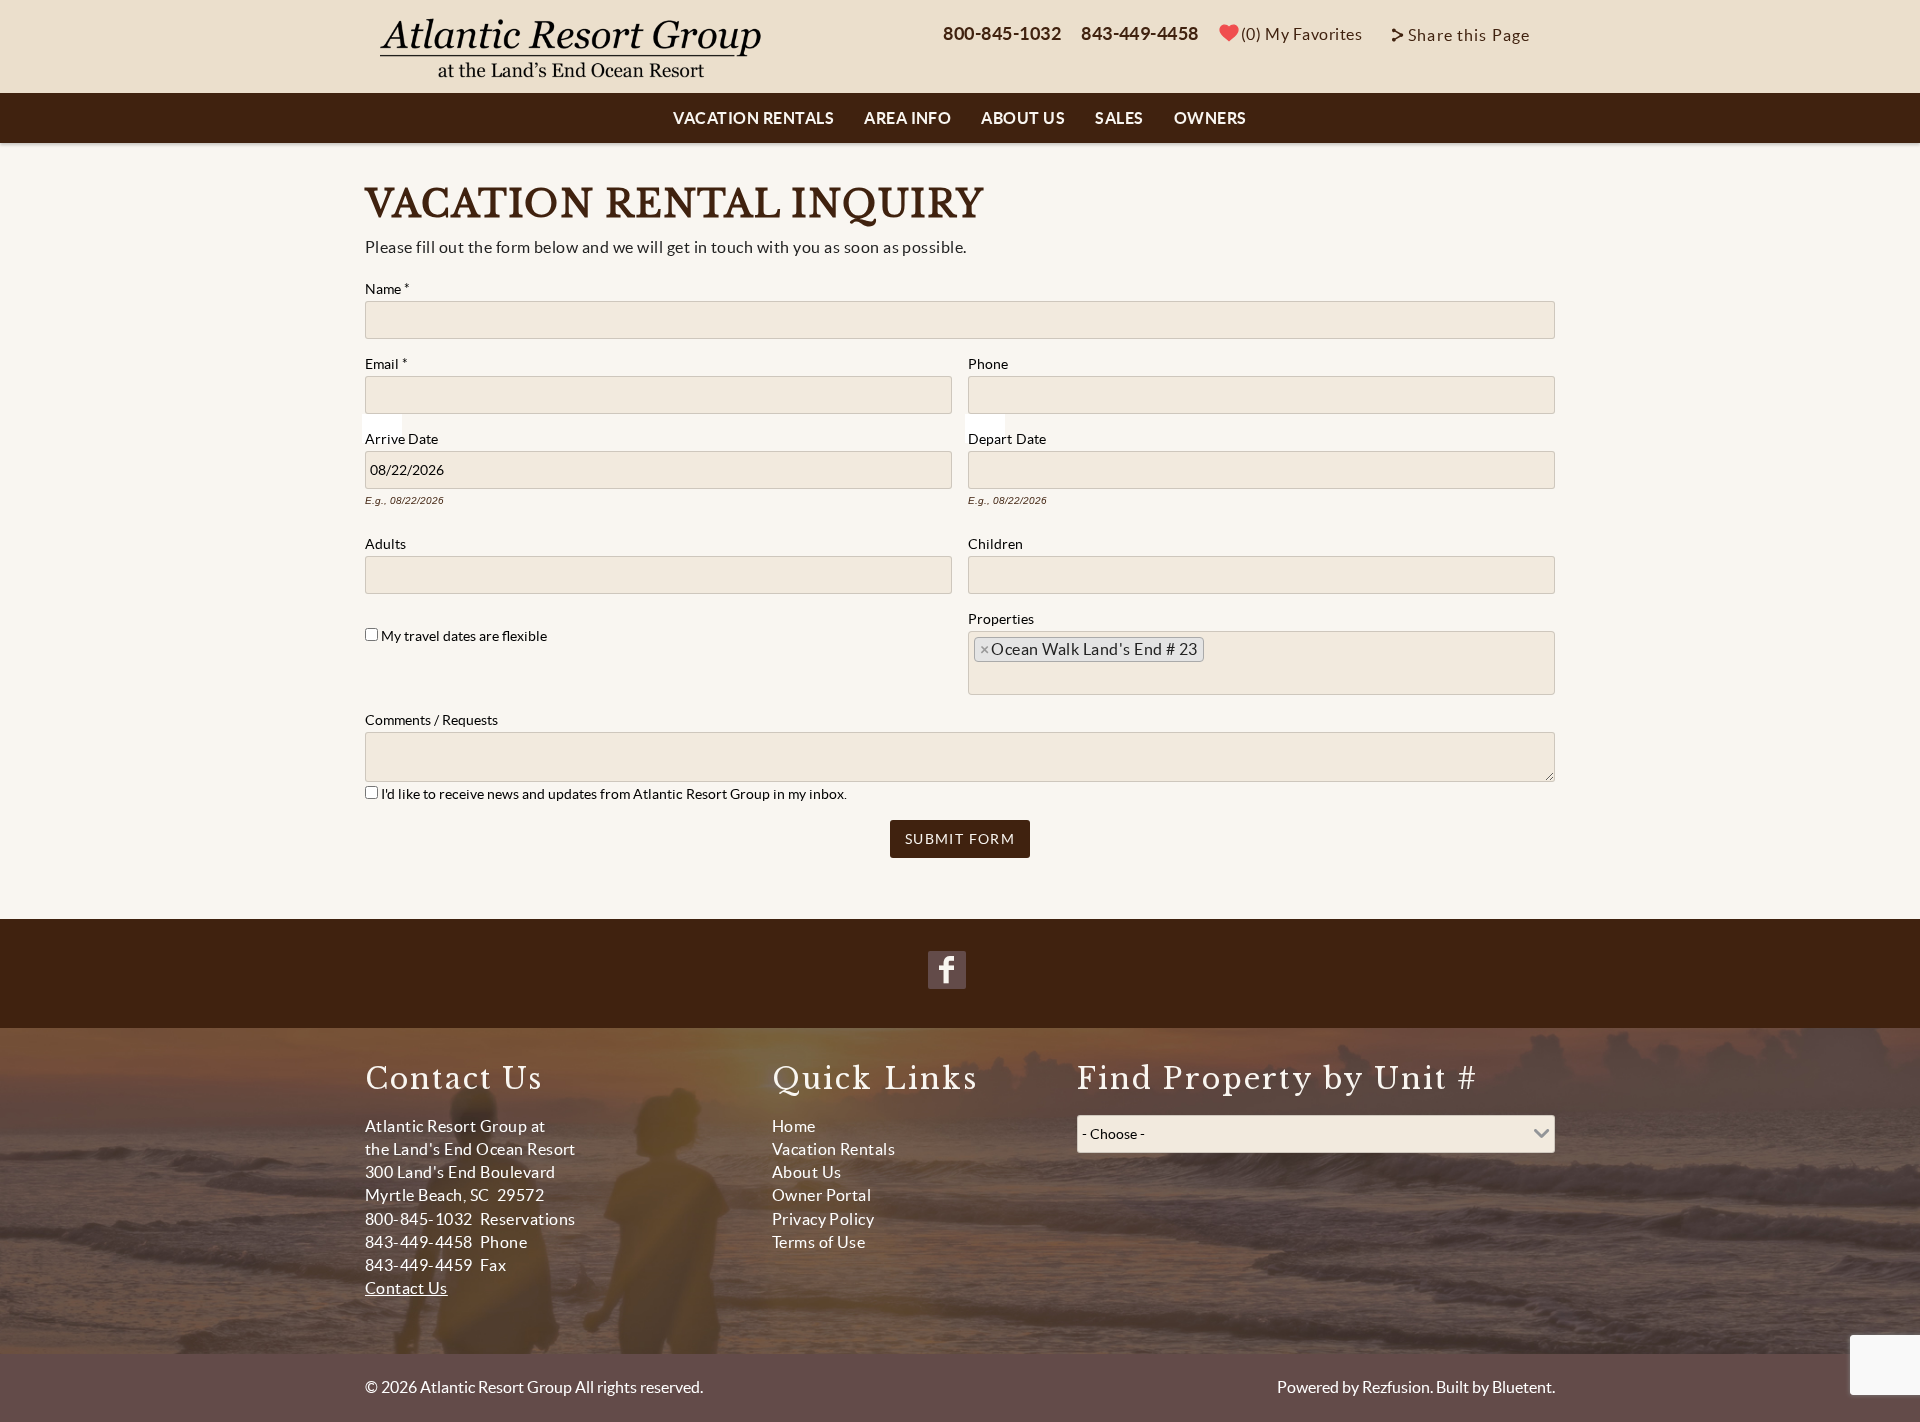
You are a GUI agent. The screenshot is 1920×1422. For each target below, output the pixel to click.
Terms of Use (819, 1242)
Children (995, 542)
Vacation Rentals (753, 118)
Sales (1119, 118)
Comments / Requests (431, 718)
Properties (1001, 617)
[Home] (571, 47)
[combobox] (1261, 663)
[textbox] (1217, 654)
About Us (1023, 118)
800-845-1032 (1002, 33)
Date (423, 437)
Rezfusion (1396, 1387)
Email (386, 362)
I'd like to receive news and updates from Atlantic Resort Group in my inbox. (614, 794)
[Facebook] (949, 970)
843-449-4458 (1140, 33)
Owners (1210, 118)
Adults (385, 542)
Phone (988, 362)
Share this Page (1469, 35)
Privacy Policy (823, 1219)
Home (794, 1126)
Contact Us (406, 1288)
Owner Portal (822, 1195)
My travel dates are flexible (464, 636)
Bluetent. (1523, 1387)
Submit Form (960, 839)
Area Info (907, 118)
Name (387, 287)
